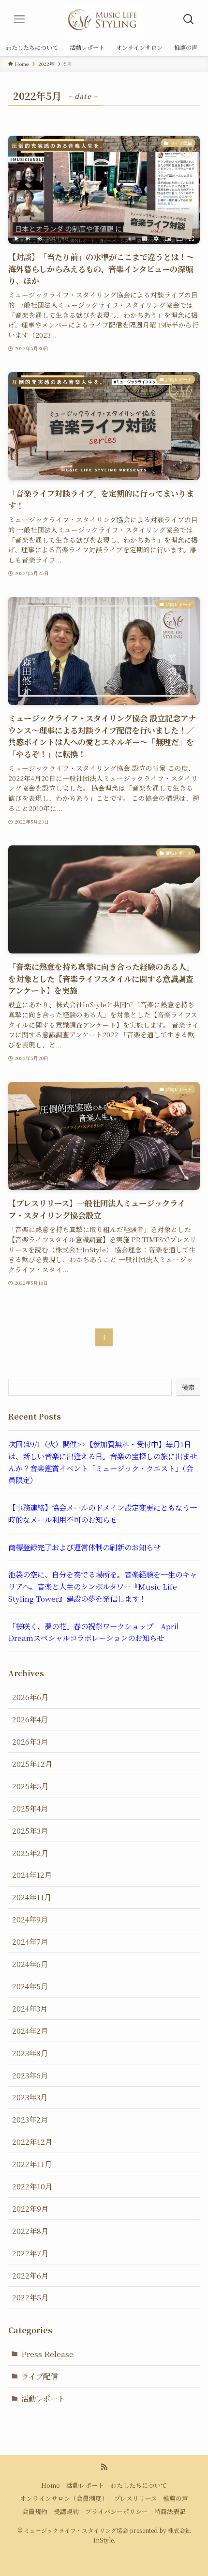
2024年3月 (30, 2008)
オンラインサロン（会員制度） (64, 2498)
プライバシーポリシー (117, 2511)
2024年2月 (30, 2030)
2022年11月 (32, 2164)
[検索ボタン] (189, 19)
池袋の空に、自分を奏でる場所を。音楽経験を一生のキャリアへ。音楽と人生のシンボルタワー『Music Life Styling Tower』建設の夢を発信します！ (103, 1586)
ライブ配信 (39, 2376)
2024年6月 (30, 1964)
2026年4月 (30, 1719)
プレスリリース (136, 2498)
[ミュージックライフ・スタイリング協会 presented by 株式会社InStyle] (104, 19)
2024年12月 (32, 1874)
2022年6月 (30, 2275)
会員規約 (35, 2511)
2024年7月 (30, 1941)
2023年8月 (30, 2053)
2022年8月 (30, 2231)
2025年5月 (30, 1786)
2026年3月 (30, 1741)
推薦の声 (176, 2498)
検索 (188, 1387)
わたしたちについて (139, 2485)
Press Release (47, 2354)
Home (51, 2485)
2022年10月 (32, 2186)
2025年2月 (30, 1853)
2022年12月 (32, 2141)
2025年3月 (30, 1830)
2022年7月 (30, 2253)
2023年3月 (30, 2097)
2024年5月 (30, 1986)
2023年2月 (30, 2119)
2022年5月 (30, 2297)
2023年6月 (30, 2075)
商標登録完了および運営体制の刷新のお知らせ (84, 1547)
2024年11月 (32, 1897)
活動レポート (43, 2398)
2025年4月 (30, 1808)
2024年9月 (30, 1919)
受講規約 (66, 2511)
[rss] (104, 2467)
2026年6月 (30, 1697)
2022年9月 (30, 2208)
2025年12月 (32, 1764)
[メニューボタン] (19, 19)
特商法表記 (170, 2511)
